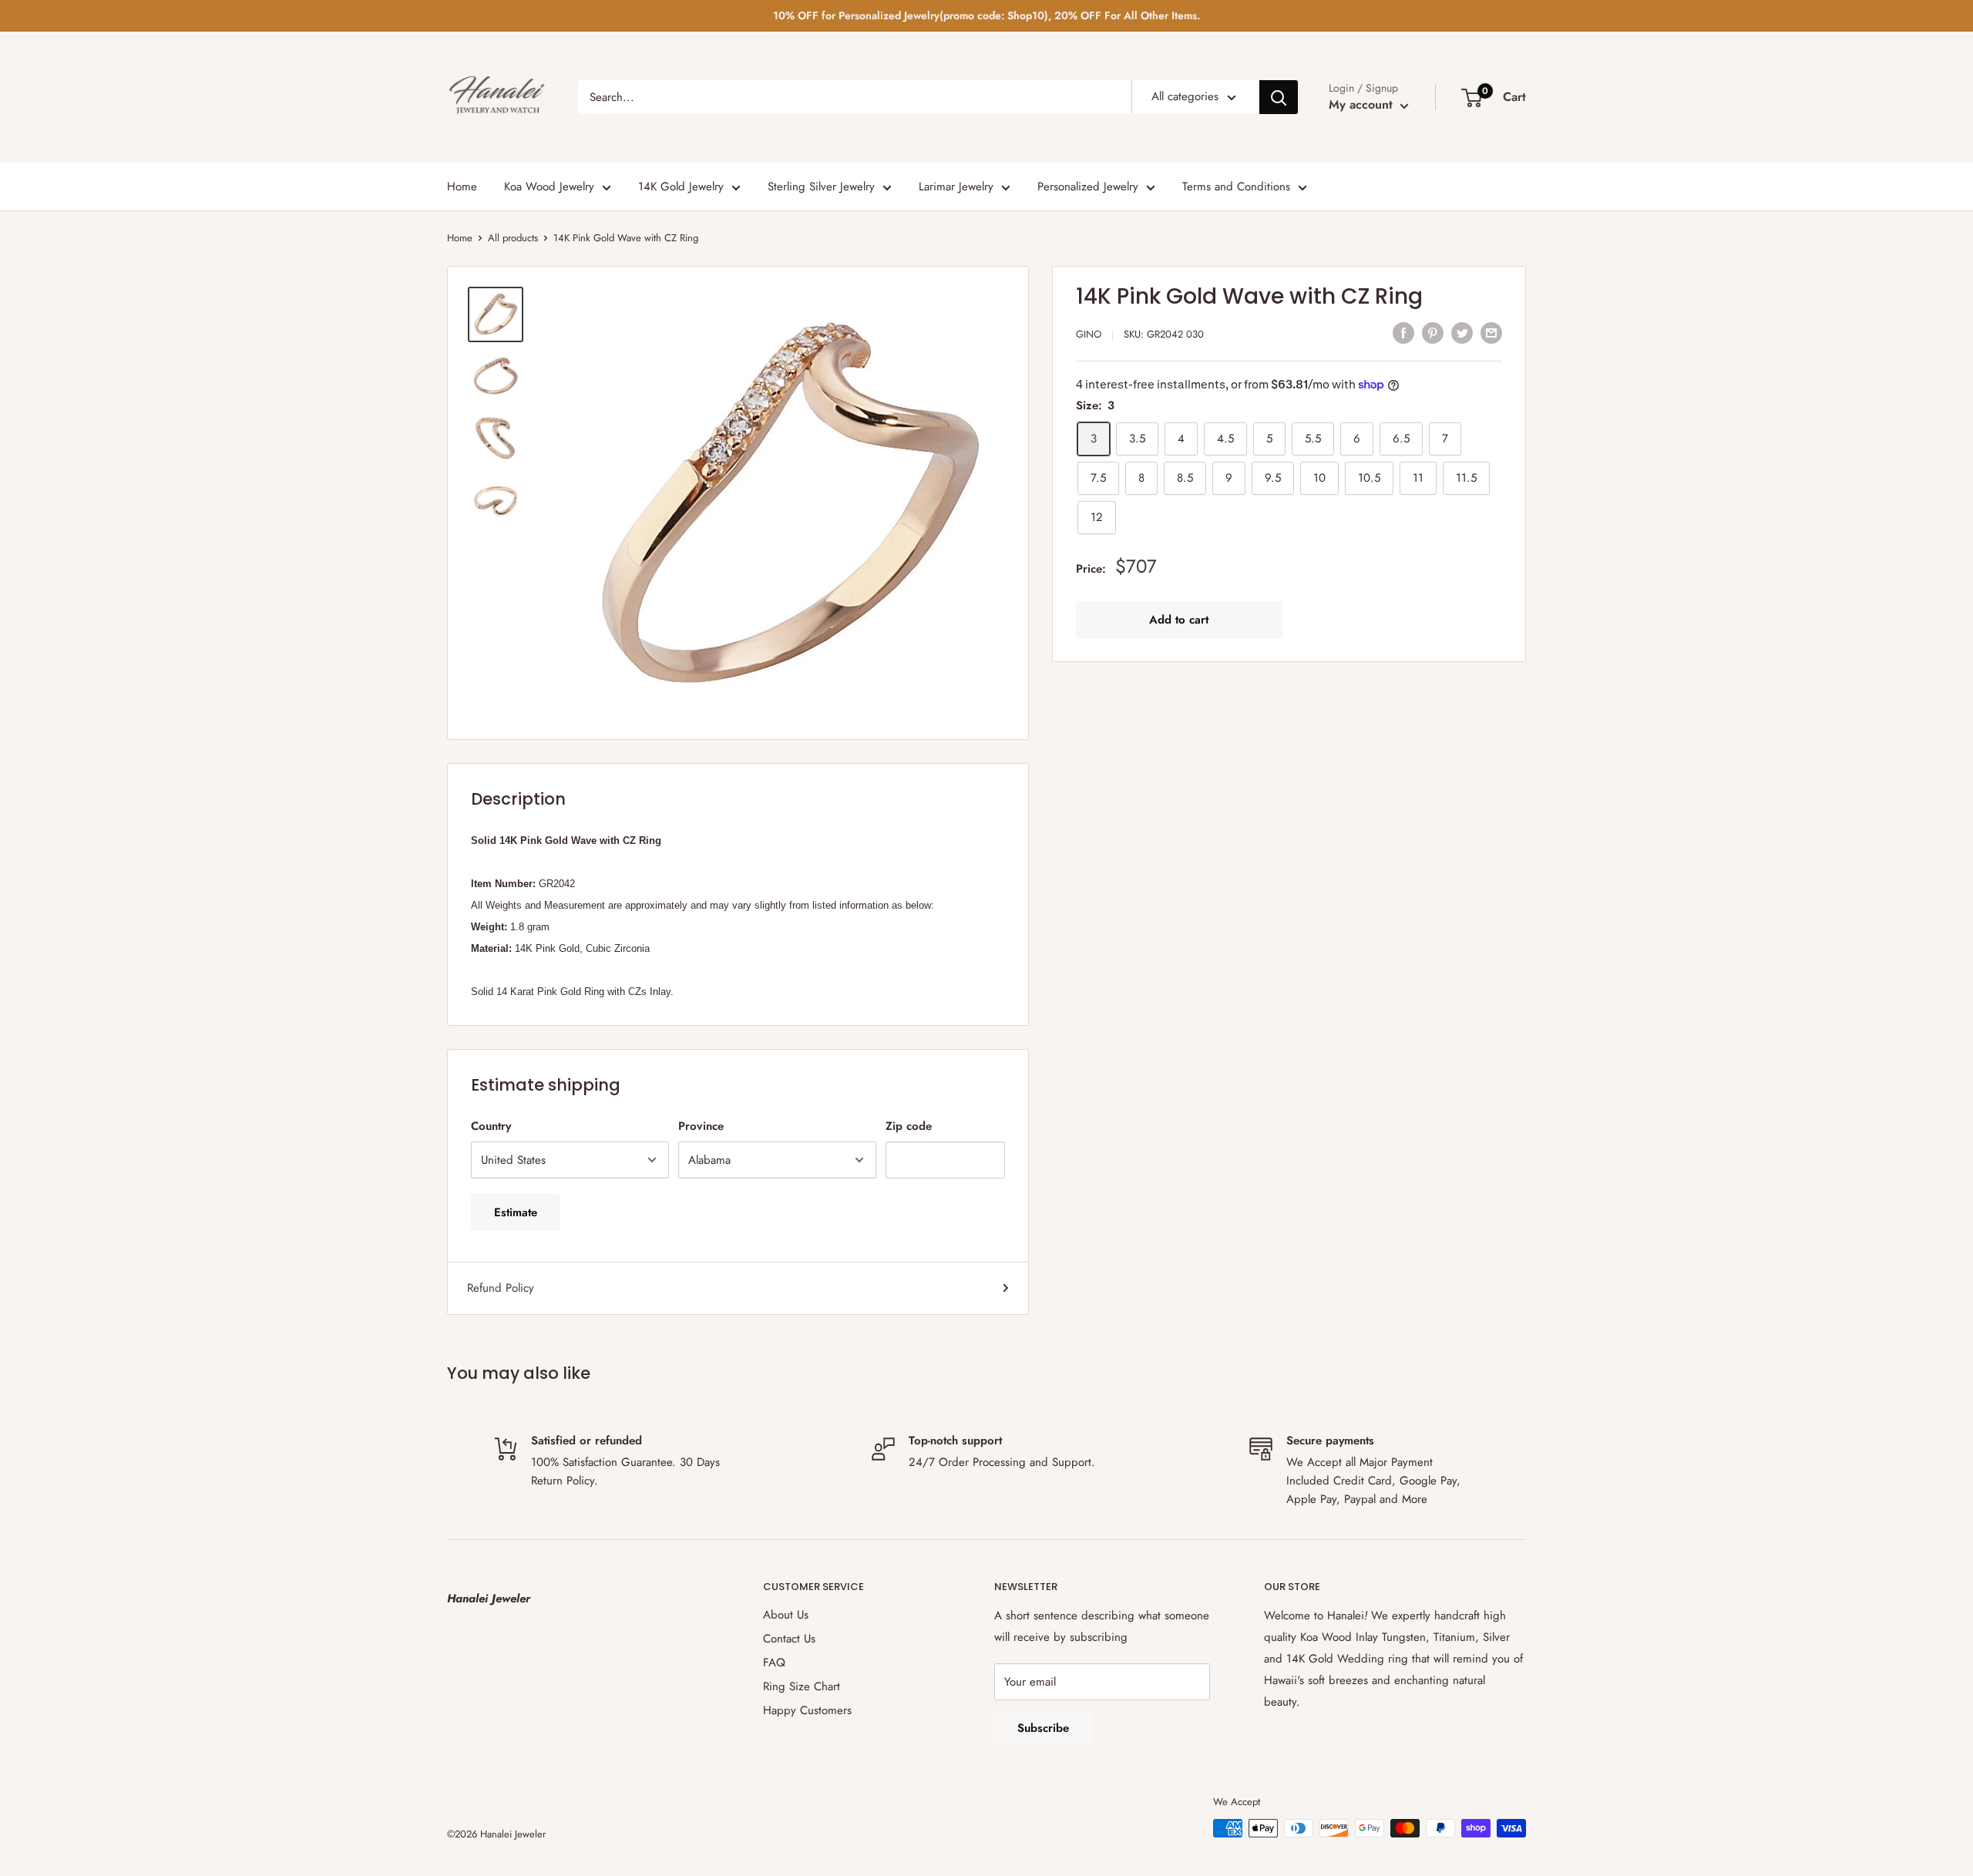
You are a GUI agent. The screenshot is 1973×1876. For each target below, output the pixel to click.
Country (491, 1126)
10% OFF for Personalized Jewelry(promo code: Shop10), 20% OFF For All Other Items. (986, 15)
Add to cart (1179, 620)
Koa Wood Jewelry (549, 187)
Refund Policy (501, 1288)
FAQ (774, 1663)
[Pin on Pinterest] (1433, 332)
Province (701, 1126)
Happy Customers (807, 1710)
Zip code (909, 1126)
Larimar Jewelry (956, 187)
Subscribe (1043, 1728)
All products (513, 238)
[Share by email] (1491, 332)
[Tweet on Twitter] (1462, 332)
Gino (1089, 334)
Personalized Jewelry (1088, 187)
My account (1363, 104)
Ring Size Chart (802, 1686)
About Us (786, 1615)
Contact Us (789, 1639)
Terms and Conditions (1236, 187)
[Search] (1279, 97)
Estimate (516, 1212)
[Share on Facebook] (1403, 332)
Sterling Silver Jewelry (821, 187)
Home (462, 187)
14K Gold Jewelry (681, 187)
